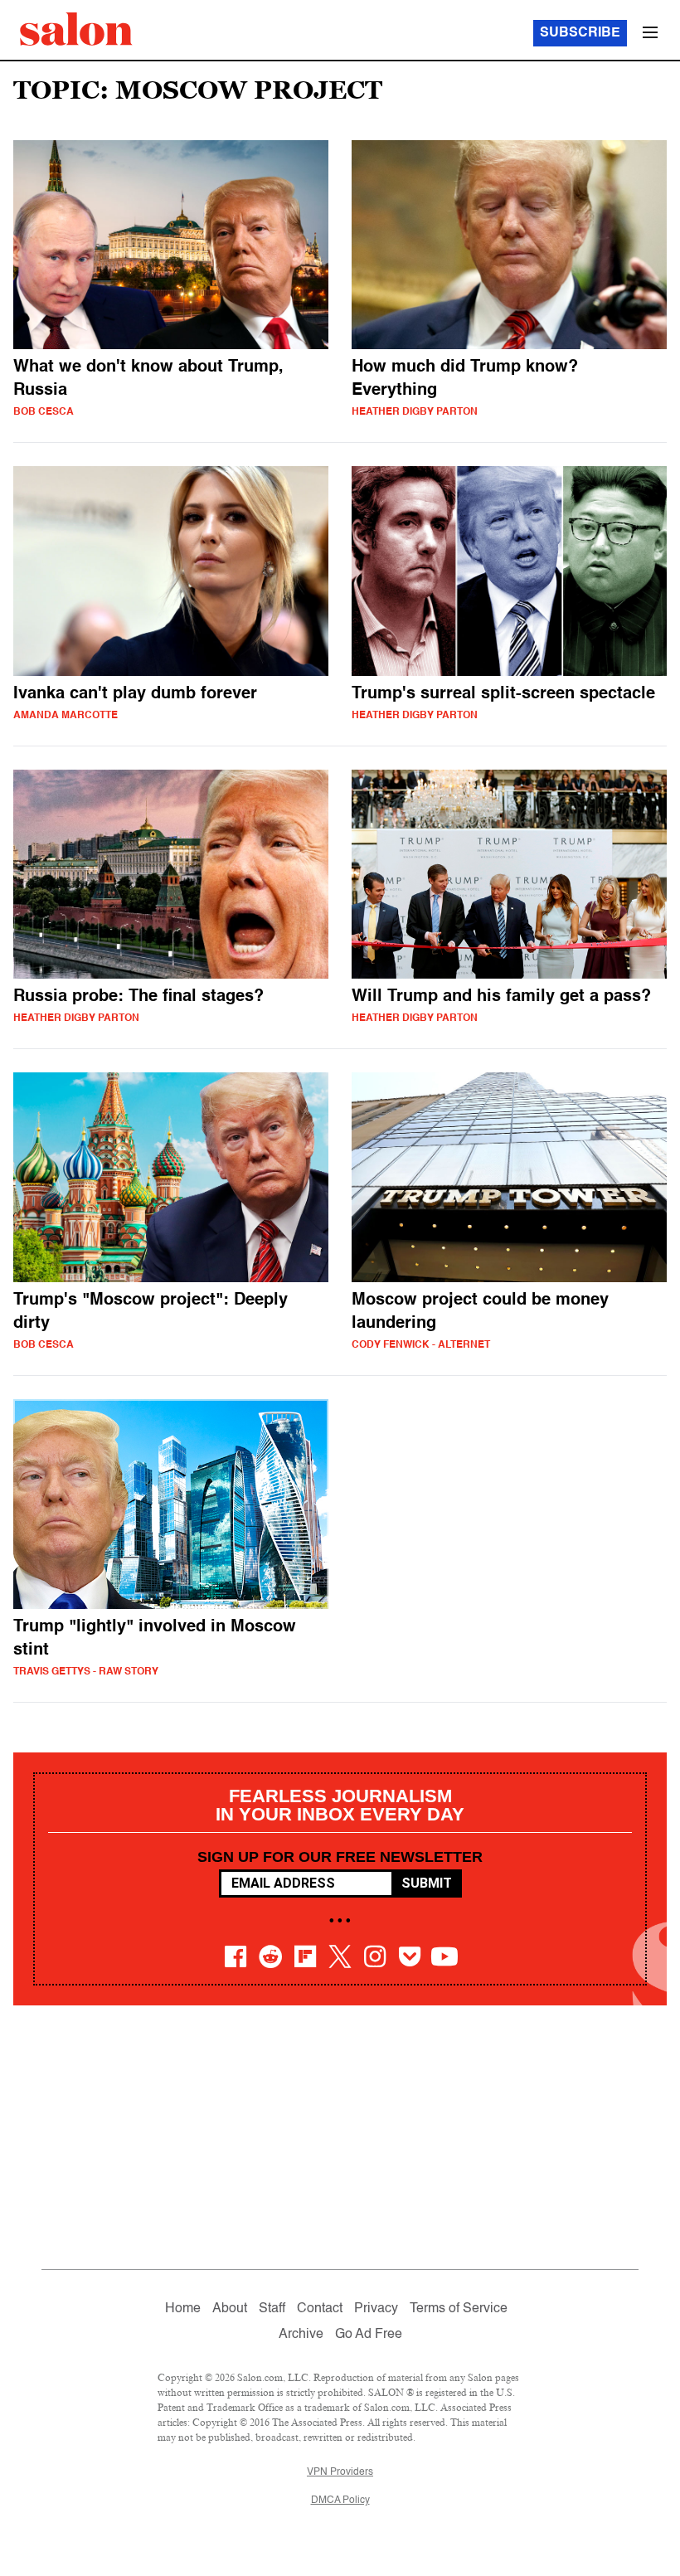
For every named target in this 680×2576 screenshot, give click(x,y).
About (230, 2309)
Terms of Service (459, 2309)
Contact (320, 2309)
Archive (301, 2335)
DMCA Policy (340, 2501)
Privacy (376, 2309)
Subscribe (580, 33)
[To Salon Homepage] (76, 29)
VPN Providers (340, 2472)
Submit (427, 1883)
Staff (272, 2309)
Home (183, 2309)
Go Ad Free (369, 2335)
